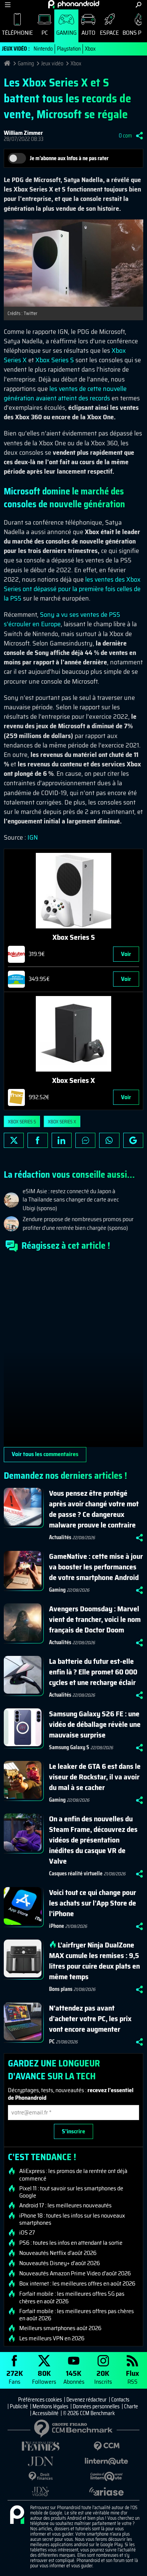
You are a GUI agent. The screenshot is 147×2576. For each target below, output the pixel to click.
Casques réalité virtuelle (76, 1873)
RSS (132, 2377)
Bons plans (61, 1989)
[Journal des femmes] (41, 2446)
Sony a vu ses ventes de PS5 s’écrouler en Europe (62, 619)
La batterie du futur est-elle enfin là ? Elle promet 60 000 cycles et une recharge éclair (93, 1672)
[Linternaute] (106, 2461)
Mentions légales (50, 2406)
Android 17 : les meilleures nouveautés (65, 2205)
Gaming (66, 33)
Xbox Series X (62, 1122)
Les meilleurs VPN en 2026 (52, 2338)
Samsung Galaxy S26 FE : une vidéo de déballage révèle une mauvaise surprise (95, 1724)
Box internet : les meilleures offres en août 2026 (77, 2284)
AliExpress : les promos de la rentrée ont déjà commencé (73, 2174)
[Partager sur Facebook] (38, 1140)
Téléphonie (17, 33)
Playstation (69, 49)
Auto (88, 33)
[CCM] (106, 2446)
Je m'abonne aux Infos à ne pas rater (69, 158)
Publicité (19, 2406)
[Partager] (139, 136)
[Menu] (8, 5)
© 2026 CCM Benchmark (89, 2413)
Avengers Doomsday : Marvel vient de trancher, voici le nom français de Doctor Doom (95, 1619)
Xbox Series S (55, 360)
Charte (131, 2406)
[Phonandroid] (17, 2515)
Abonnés (74, 2377)
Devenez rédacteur (87, 2400)
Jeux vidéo (52, 63)
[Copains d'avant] (106, 2476)
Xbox (90, 49)
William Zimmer (23, 133)
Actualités (60, 1537)
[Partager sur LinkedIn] (62, 1140)
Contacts (120, 2400)
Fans (15, 2377)
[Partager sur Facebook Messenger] (85, 1140)
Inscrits (103, 2377)
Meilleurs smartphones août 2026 (60, 2328)
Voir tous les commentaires (45, 1454)
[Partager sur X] (14, 1140)
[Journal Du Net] (41, 2461)
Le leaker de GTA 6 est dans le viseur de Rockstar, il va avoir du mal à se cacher (95, 1777)
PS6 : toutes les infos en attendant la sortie (71, 2243)
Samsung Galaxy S (69, 1747)
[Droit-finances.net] (41, 2476)
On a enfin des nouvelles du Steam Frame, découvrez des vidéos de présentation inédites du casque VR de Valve (93, 1840)
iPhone (57, 1926)
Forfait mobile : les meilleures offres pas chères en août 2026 (77, 2315)
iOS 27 (27, 2233)
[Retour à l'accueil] (74, 4)
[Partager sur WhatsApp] (109, 1140)
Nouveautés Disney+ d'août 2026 (60, 2263)
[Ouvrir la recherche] (139, 5)
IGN (33, 837)
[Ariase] (106, 2491)
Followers (44, 2377)
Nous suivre (133, 1140)
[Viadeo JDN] (41, 2492)
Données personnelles (96, 2406)
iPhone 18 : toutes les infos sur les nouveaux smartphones (72, 2219)
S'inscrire (73, 2131)
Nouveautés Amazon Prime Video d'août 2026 (75, 2273)
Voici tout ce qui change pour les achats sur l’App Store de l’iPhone (93, 1903)
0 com (125, 136)
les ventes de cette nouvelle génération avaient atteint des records (65, 393)
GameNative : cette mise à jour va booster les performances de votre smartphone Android (96, 1567)
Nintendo (43, 49)
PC (45, 33)
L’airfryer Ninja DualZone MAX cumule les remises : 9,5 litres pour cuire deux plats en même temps (94, 1961)
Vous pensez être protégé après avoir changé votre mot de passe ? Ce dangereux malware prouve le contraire (94, 1509)
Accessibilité (45, 2413)
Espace (109, 33)
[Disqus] (73, 1353)
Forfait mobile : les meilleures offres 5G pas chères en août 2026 (72, 2297)
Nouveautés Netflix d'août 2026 (58, 2253)
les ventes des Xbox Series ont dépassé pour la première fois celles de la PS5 (72, 589)
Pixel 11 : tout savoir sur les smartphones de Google (71, 2192)
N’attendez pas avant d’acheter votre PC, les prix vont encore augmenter (90, 2018)
